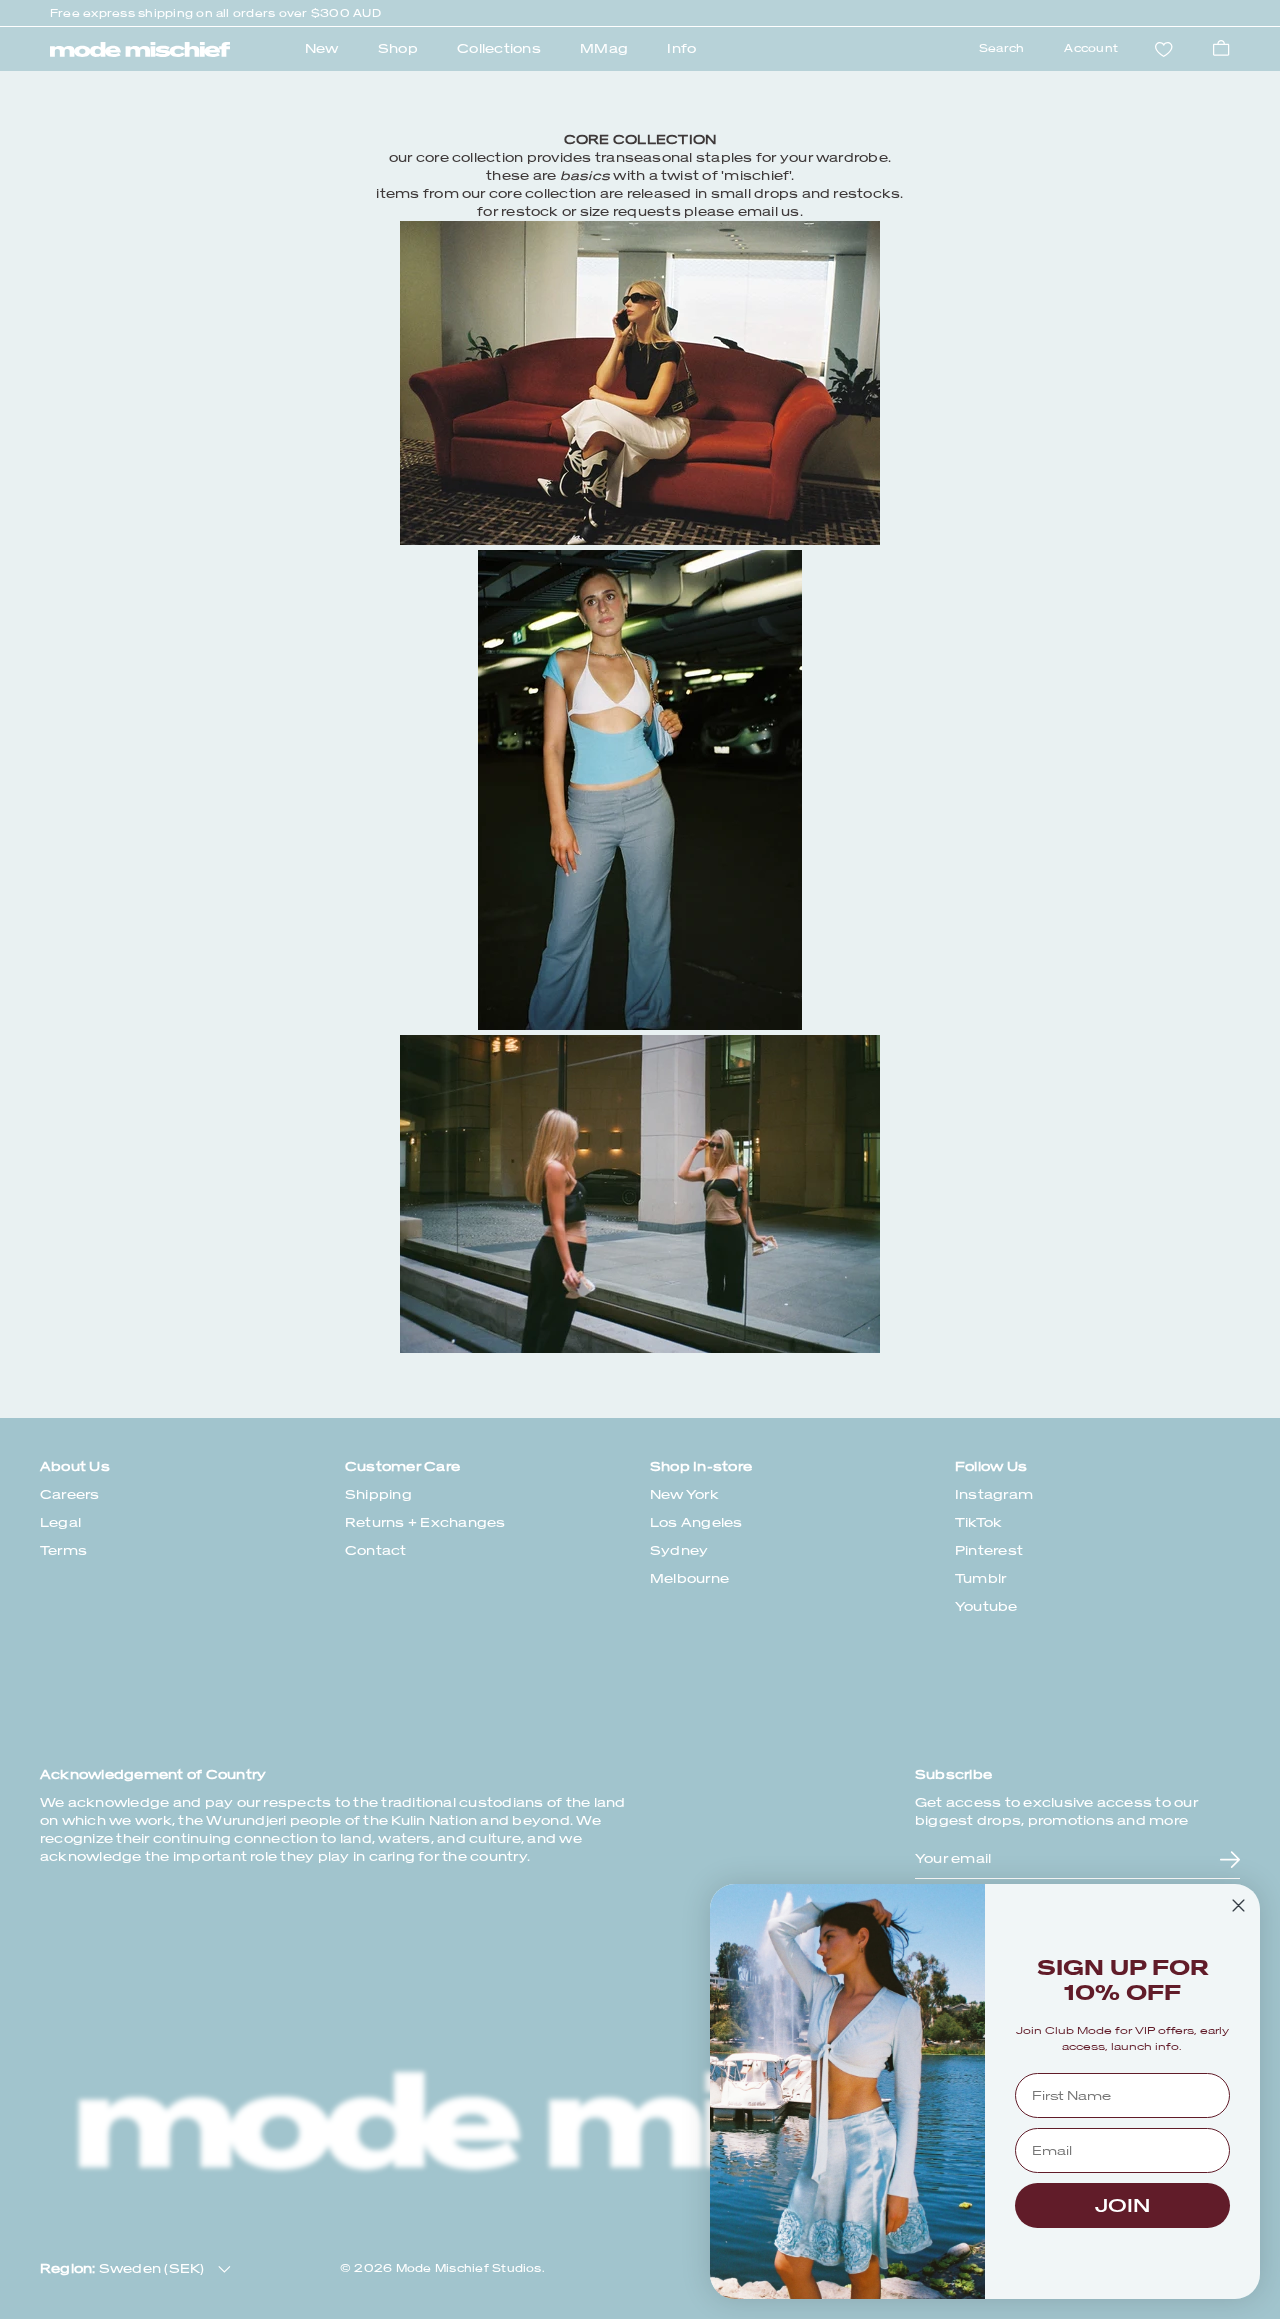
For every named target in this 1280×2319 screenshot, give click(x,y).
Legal (60, 1522)
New (322, 48)
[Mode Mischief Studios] (140, 50)
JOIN (1122, 2205)
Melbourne (689, 1578)
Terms (63, 1550)
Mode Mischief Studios (469, 2268)
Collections (499, 48)
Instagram (994, 1494)
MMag (604, 48)
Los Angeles (696, 1522)
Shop (398, 48)
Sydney (679, 1550)
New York (684, 1494)
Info (681, 48)
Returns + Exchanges (425, 1522)
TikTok (978, 1522)
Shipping (378, 1494)
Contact (376, 1550)
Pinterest (989, 1550)
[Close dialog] (1238, 1905)
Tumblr (980, 1578)
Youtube (986, 1606)
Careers (70, 1494)
